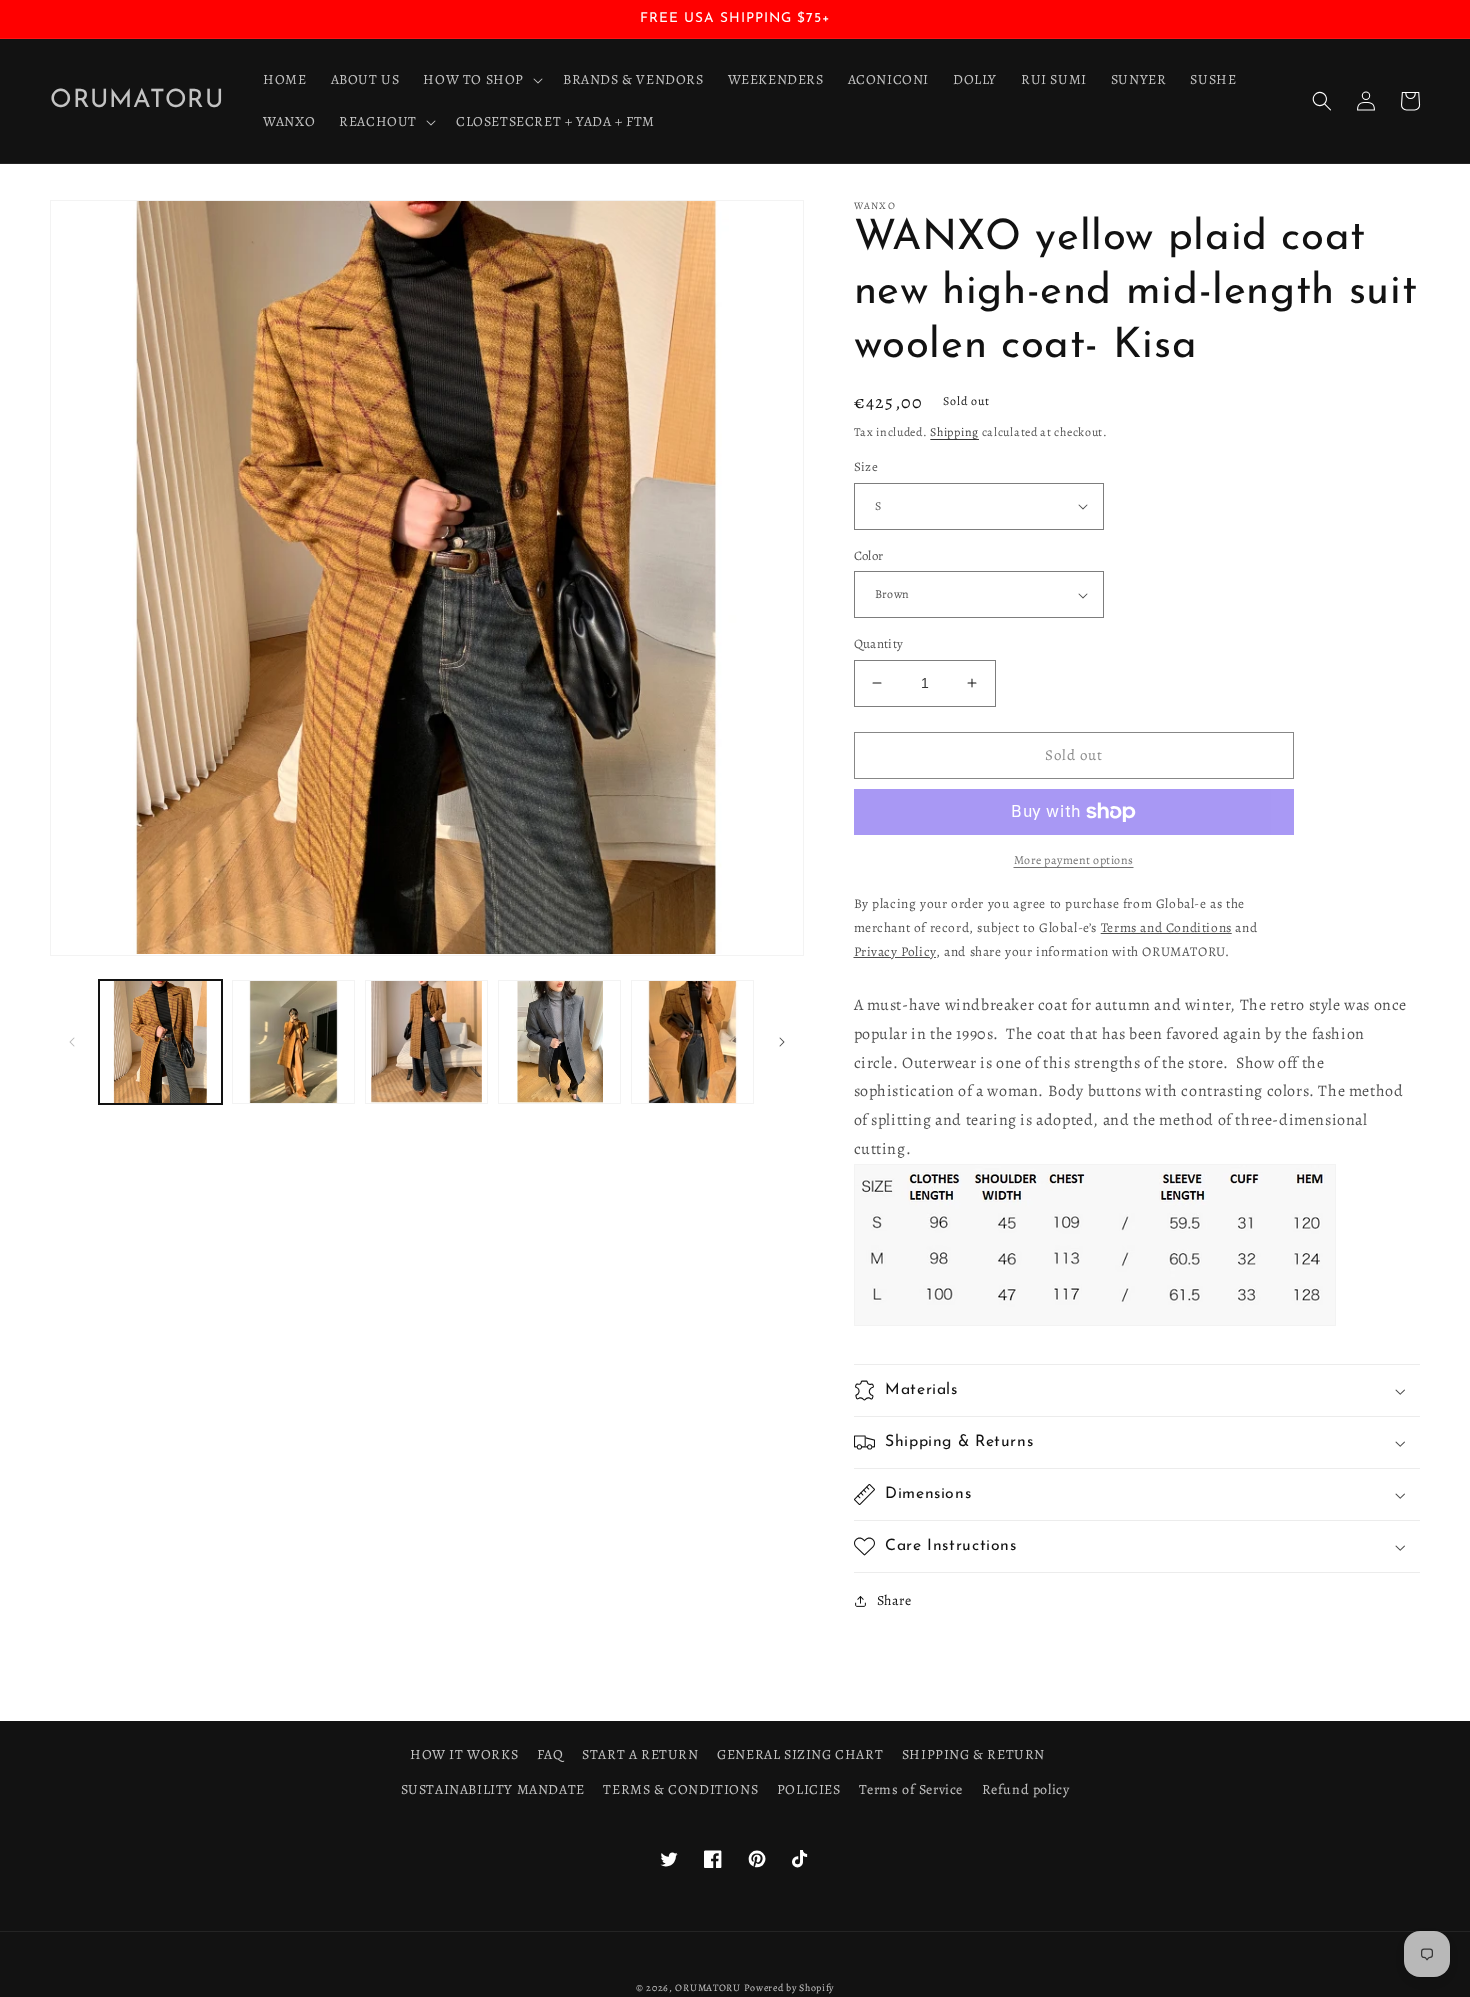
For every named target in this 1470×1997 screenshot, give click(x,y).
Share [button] (894, 1600)
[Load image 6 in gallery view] (692, 1041)
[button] (481, 80)
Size (866, 466)
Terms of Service (911, 1789)
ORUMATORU (707, 1987)
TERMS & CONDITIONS (680, 1789)
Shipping (954, 432)
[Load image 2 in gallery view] (293, 1041)
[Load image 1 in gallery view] (160, 1041)
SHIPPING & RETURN (973, 1754)
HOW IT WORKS (464, 1754)
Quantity (879, 643)
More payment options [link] (1074, 860)
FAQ (550, 1754)
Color (869, 555)
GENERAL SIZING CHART (800, 1754)
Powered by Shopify (789, 1987)
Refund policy (1026, 1789)
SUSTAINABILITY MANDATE (493, 1789)
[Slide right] (782, 1042)
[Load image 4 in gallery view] (426, 1041)
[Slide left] (72, 1042)
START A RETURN (640, 1754)
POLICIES (809, 1789)
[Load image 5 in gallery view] (559, 1041)
